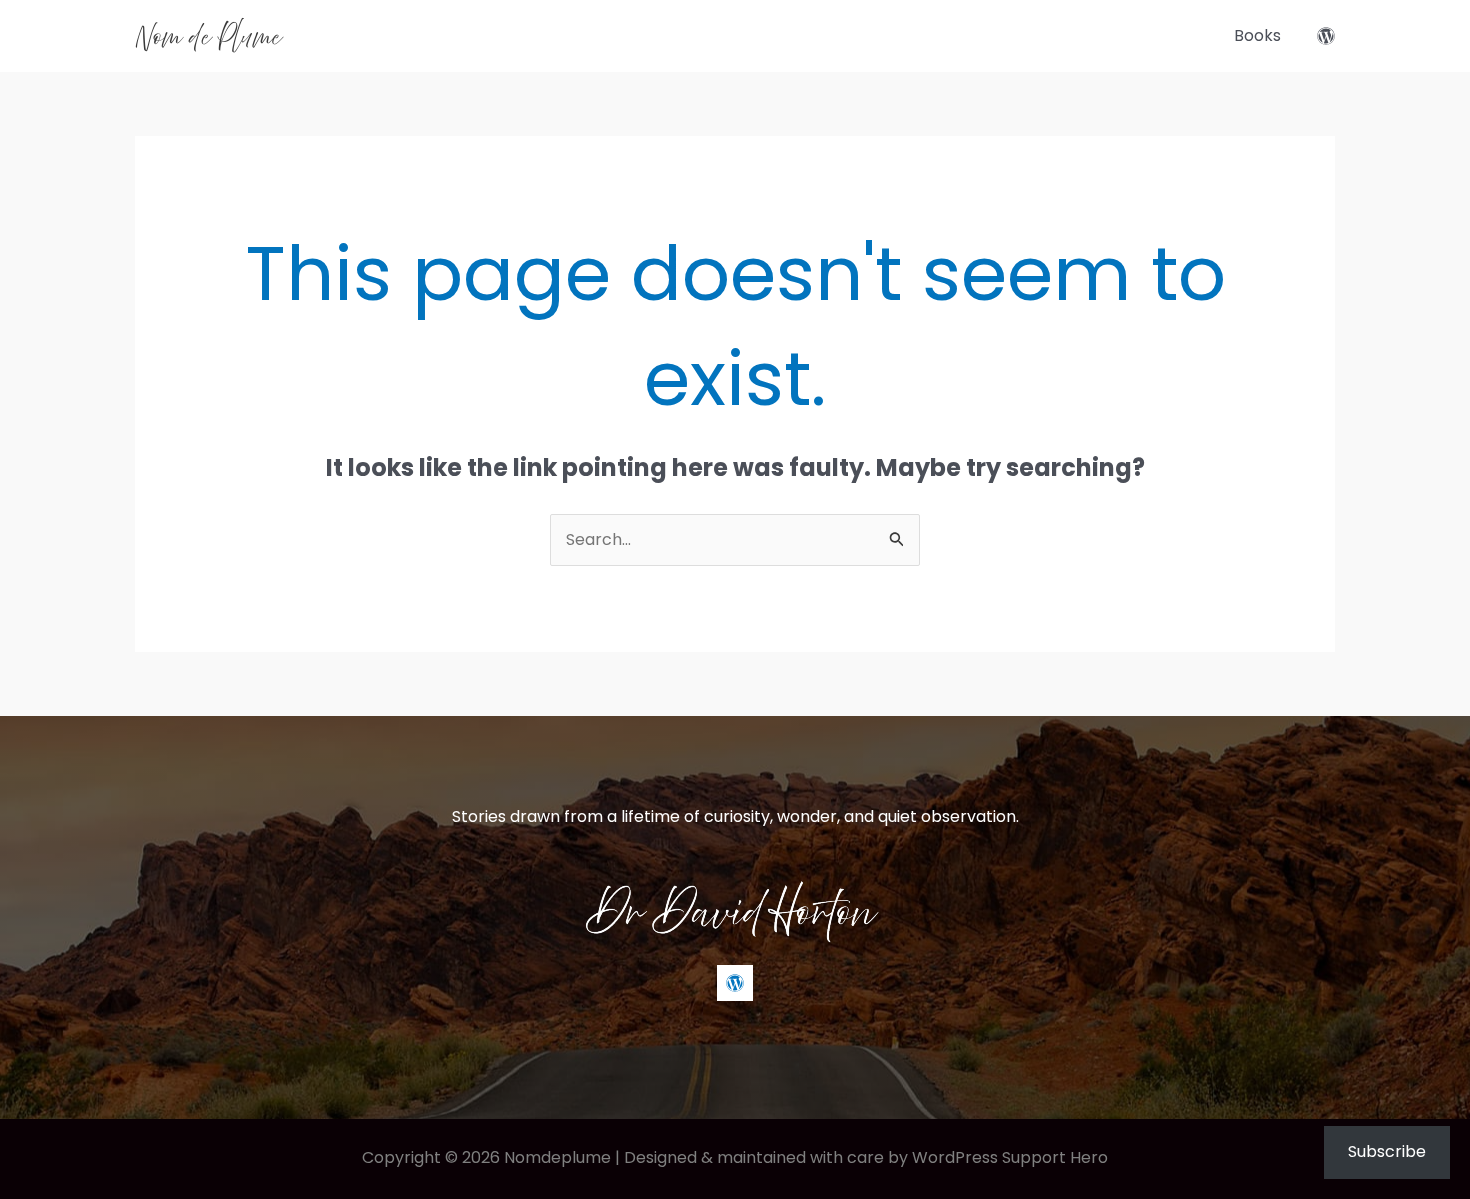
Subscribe (1387, 1151)
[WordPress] (1326, 36)
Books (1257, 35)
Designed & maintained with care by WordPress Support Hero (866, 1157)
